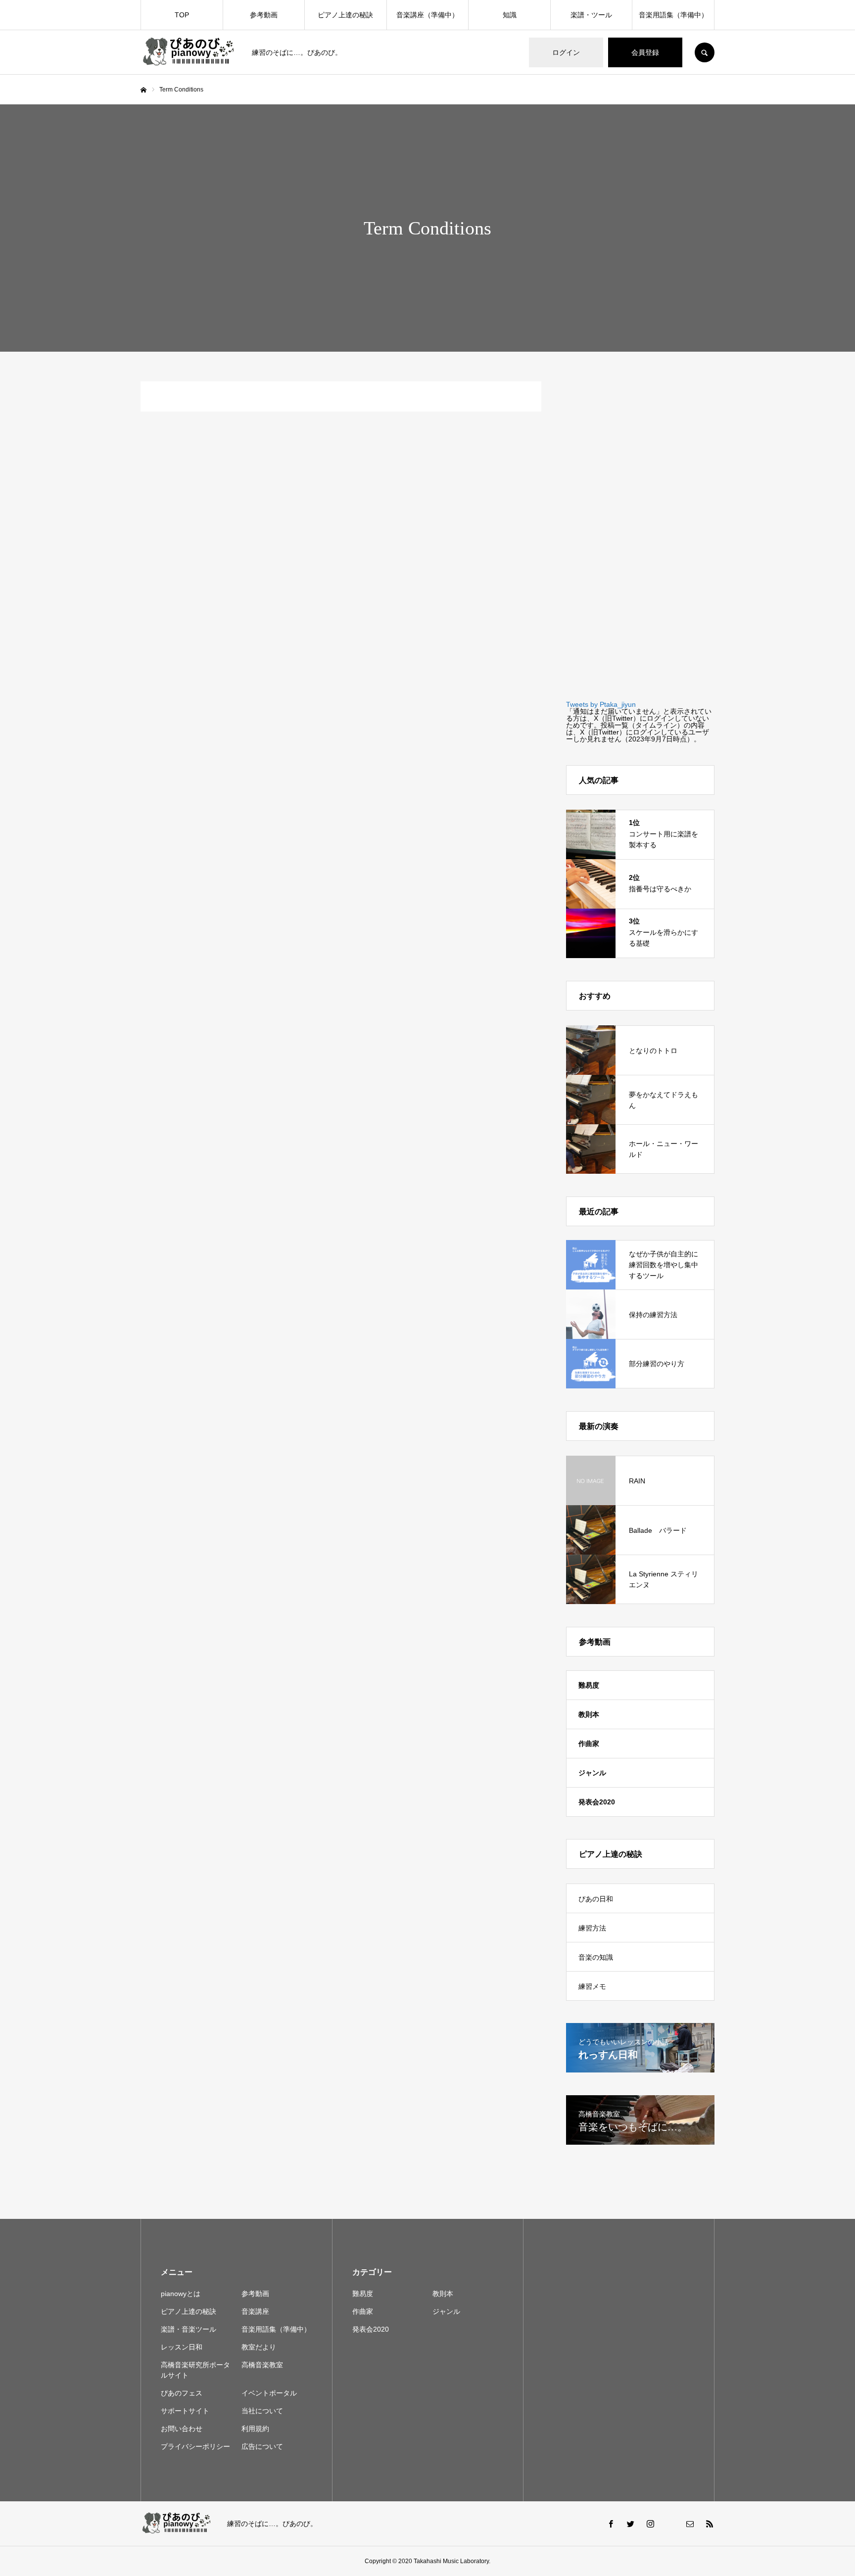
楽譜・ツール (591, 15)
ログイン (566, 52)
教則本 (589, 1714)
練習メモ (592, 1986)
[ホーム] (143, 90)
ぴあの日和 (596, 1899)
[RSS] (710, 2524)
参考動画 (264, 15)
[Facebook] (611, 2524)
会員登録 (645, 52)
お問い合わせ (182, 2429)
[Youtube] (670, 2524)
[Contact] (690, 2524)
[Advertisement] (640, 530)
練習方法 (592, 1928)
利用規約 (255, 2429)
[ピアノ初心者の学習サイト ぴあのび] (190, 53)
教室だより (259, 2347)
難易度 (589, 1685)
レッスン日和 (182, 2347)
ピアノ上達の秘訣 (345, 15)
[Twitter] (630, 2524)
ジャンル (592, 1773)
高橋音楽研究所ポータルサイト (195, 2370)
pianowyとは (181, 2294)
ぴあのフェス (182, 2393)
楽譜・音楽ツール (189, 2329)
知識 (510, 15)
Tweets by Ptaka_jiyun (601, 704)
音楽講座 (255, 2311)
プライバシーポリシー (195, 2446)
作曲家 (589, 1744)
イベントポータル (269, 2393)
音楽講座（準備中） (427, 15)
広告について (262, 2446)
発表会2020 (597, 1802)
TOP (182, 15)
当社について (262, 2411)
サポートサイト (185, 2411)
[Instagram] (650, 2524)
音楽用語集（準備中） (673, 15)
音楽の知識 (596, 1957)
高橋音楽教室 (262, 2365)
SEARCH (705, 52)
